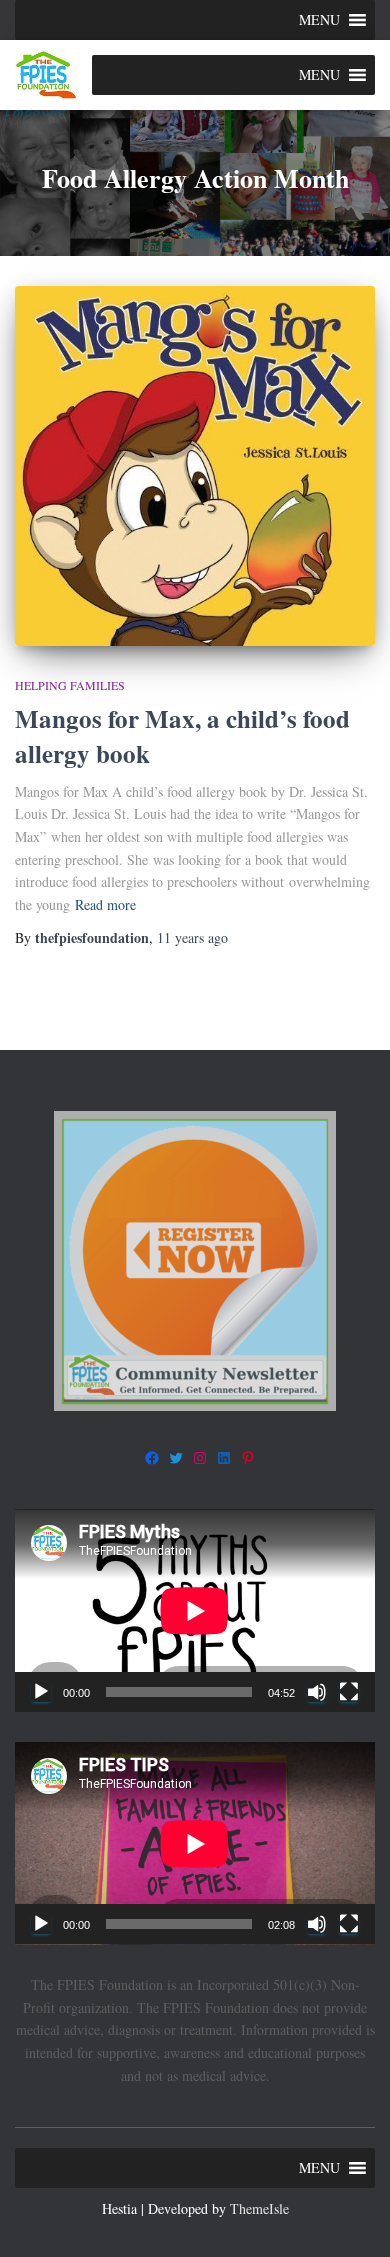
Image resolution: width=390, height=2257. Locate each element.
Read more (105, 904)
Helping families (70, 685)
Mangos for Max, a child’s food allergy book (182, 736)
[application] (195, 1610)
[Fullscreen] (349, 1692)
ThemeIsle (259, 2208)
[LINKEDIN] (224, 1458)
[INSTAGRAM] (200, 1458)
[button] (319, 20)
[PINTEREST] (248, 1458)
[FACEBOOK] (152, 1458)
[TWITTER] (176, 1458)
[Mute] (317, 1692)
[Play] (41, 1692)
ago (192, 937)
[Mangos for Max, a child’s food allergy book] (195, 466)
